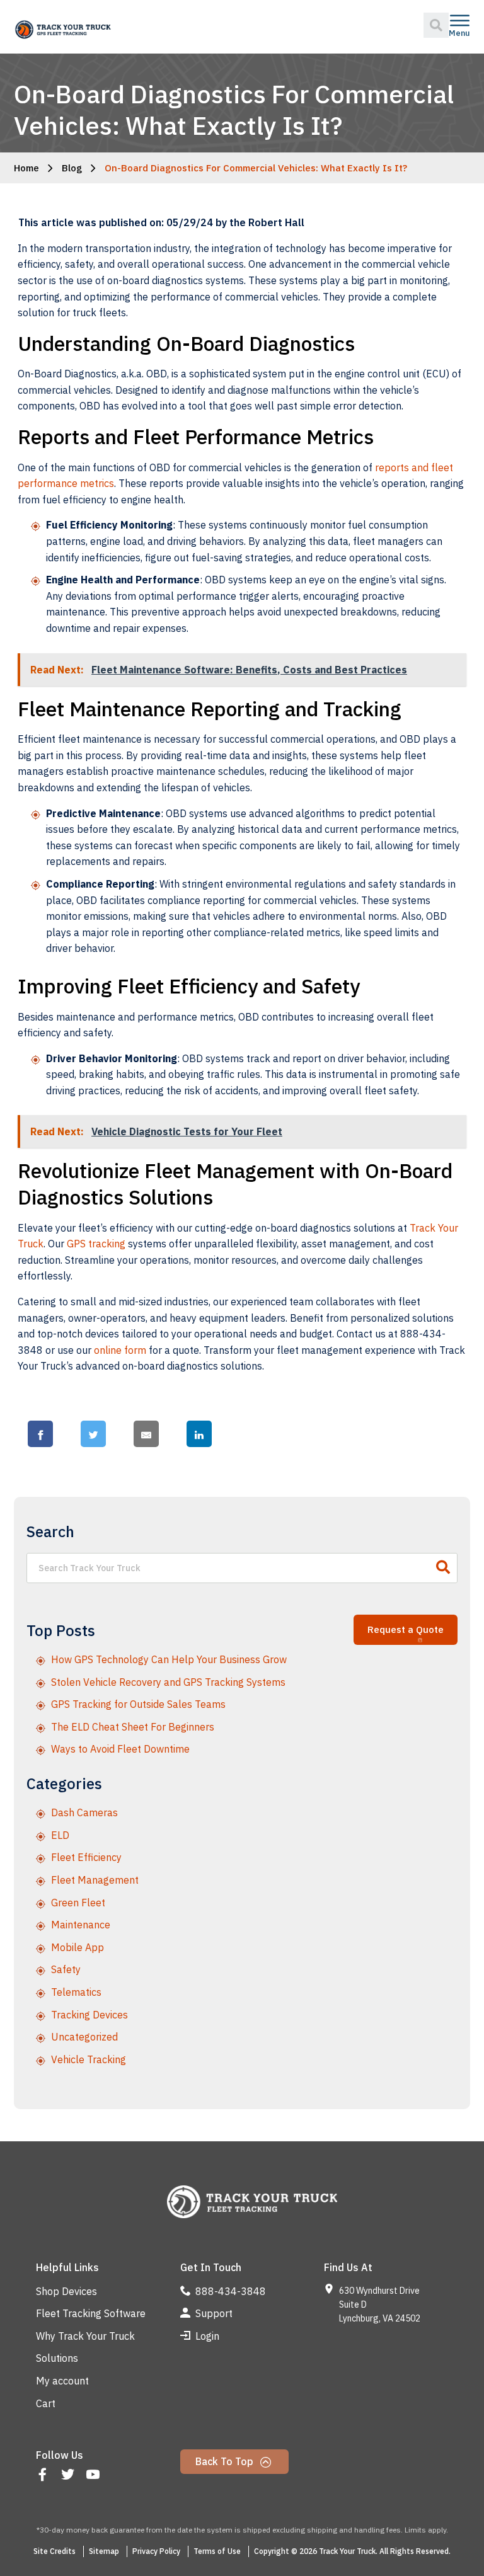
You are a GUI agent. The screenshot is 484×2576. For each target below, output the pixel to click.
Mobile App (78, 1947)
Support (213, 2313)
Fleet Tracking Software (91, 2313)
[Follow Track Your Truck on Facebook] (44, 2476)
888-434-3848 (229, 2291)
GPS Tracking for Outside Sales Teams (138, 1704)
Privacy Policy (156, 2551)
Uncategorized (84, 2037)
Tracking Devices (89, 2015)
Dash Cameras (84, 1812)
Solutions (57, 2358)
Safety (66, 1969)
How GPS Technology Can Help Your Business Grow (169, 1659)
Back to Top (226, 2461)
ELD (60, 1835)
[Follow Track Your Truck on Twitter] (69, 2476)
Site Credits (55, 2551)
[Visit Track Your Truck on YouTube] (94, 2476)
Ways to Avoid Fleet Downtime (120, 1749)
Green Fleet (78, 1903)
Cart (46, 2403)
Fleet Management (95, 1880)
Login (206, 2336)
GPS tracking (96, 1244)
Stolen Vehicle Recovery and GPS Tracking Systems (168, 1682)
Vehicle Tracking (89, 2059)
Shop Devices (66, 2291)
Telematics (76, 1992)
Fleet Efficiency (86, 1857)
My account (62, 2381)
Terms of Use (217, 2551)
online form (120, 1350)
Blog (72, 168)
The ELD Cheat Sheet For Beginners (133, 1727)
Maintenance (81, 1925)
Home (26, 168)
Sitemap (104, 2551)
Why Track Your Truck (85, 2336)
